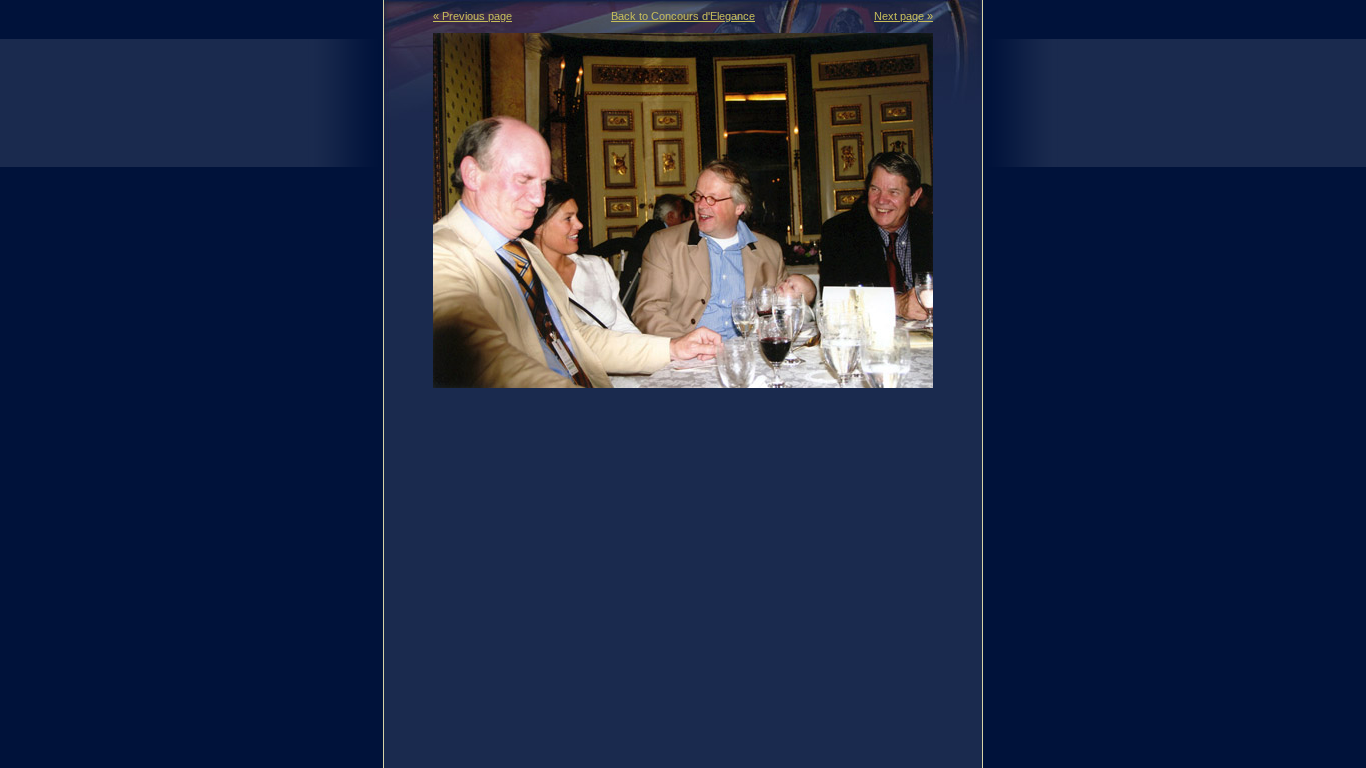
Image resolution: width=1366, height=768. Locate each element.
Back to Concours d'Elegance (683, 16)
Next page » (903, 16)
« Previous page (472, 16)
